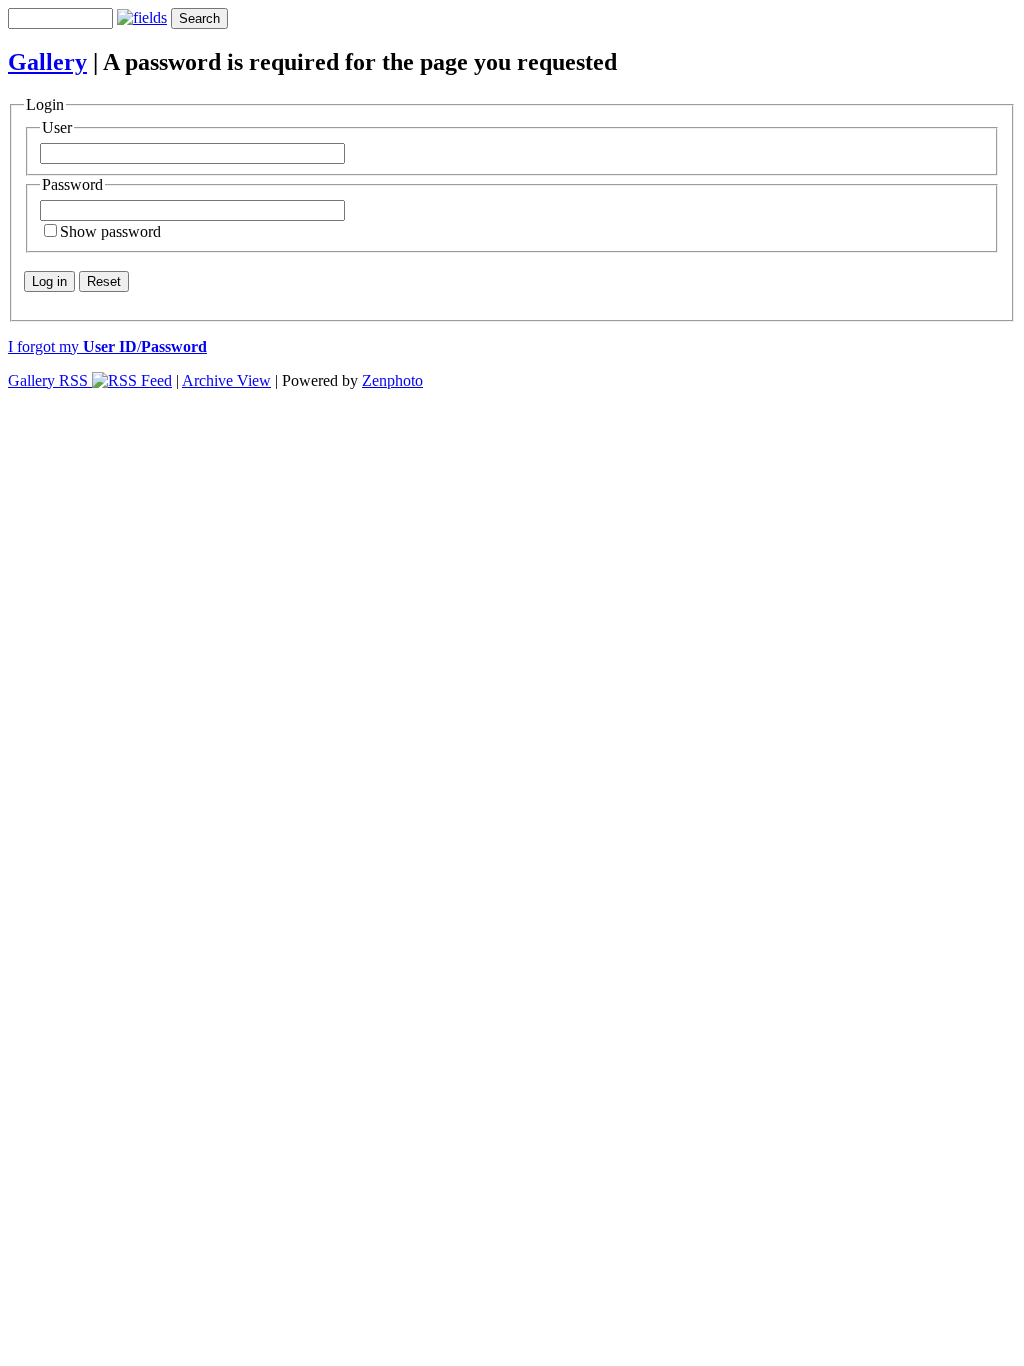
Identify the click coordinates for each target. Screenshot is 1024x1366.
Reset (104, 281)
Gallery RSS (50, 380)
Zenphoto (392, 380)
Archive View (226, 380)
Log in (49, 281)
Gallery (47, 62)
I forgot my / (107, 346)
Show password (110, 231)
